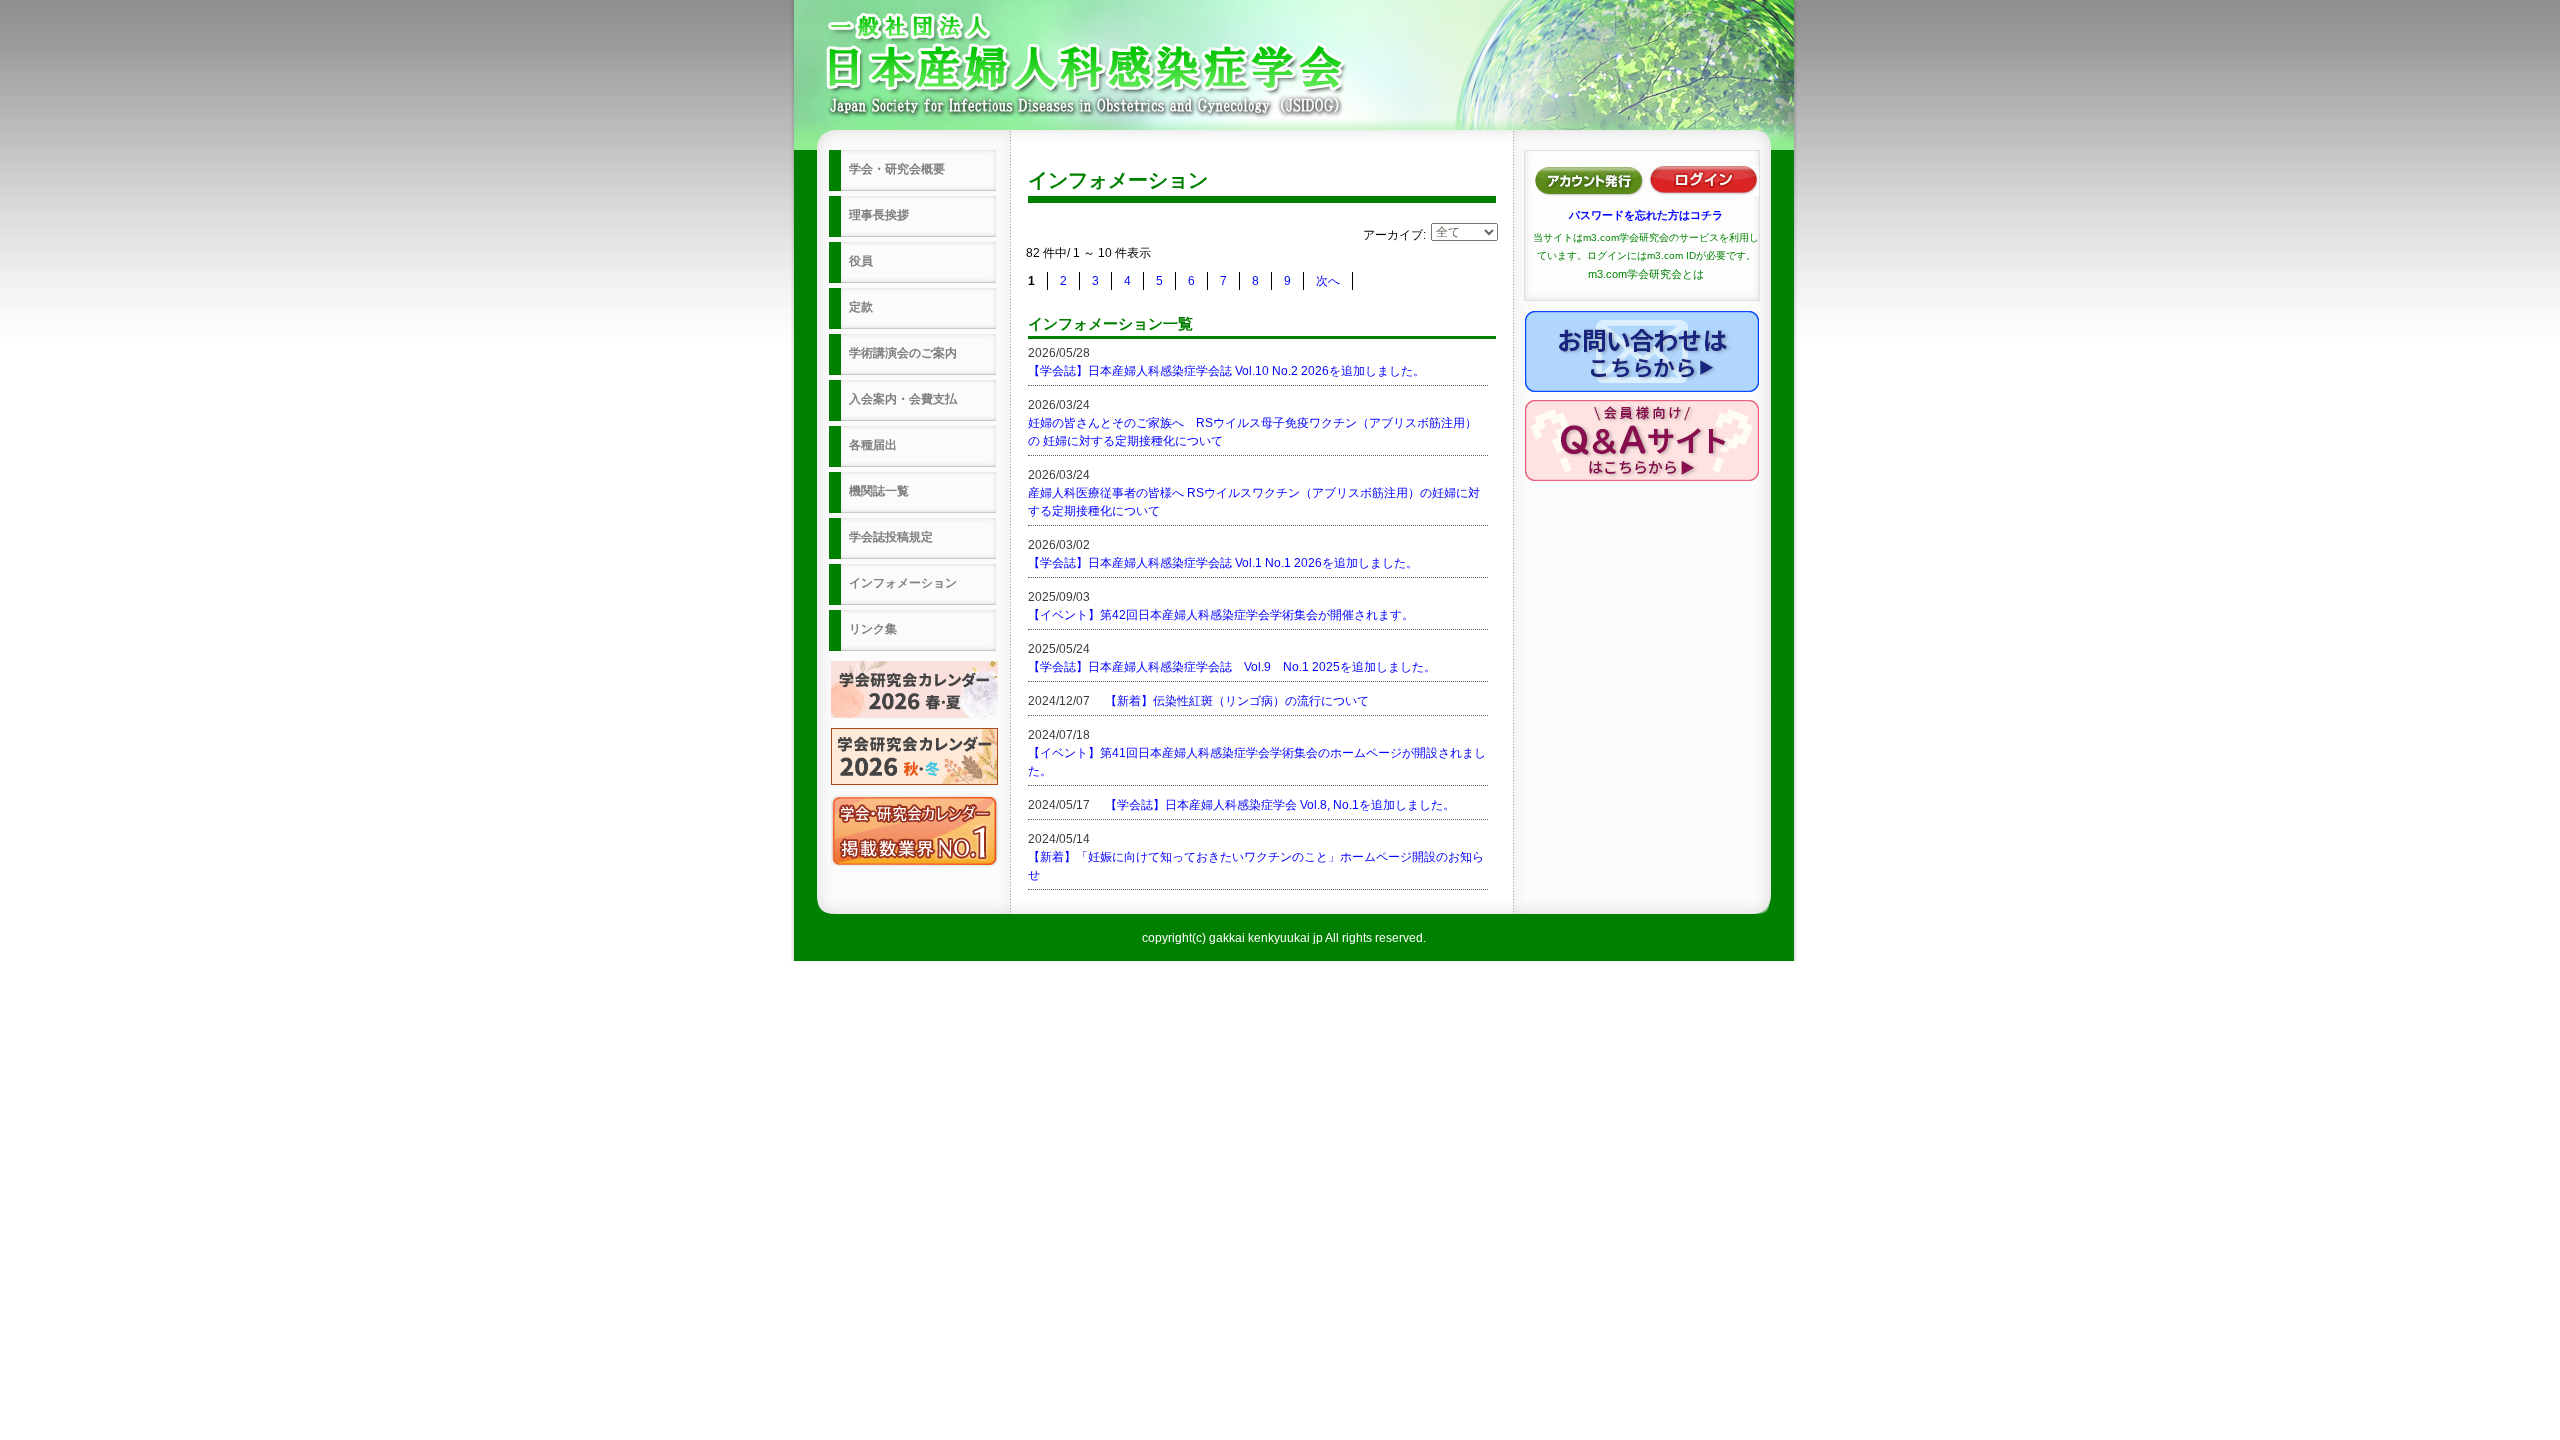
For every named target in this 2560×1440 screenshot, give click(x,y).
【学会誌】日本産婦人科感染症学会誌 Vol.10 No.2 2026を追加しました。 (1226, 371)
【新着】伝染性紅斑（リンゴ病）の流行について (1237, 701)
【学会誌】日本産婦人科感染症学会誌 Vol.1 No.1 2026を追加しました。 (1223, 563)
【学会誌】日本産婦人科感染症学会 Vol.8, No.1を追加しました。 (1280, 805)
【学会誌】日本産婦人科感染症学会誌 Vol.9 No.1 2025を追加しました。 (1232, 667)
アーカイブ (1393, 235)
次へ (1328, 281)
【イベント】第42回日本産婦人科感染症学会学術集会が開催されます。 (1221, 615)
